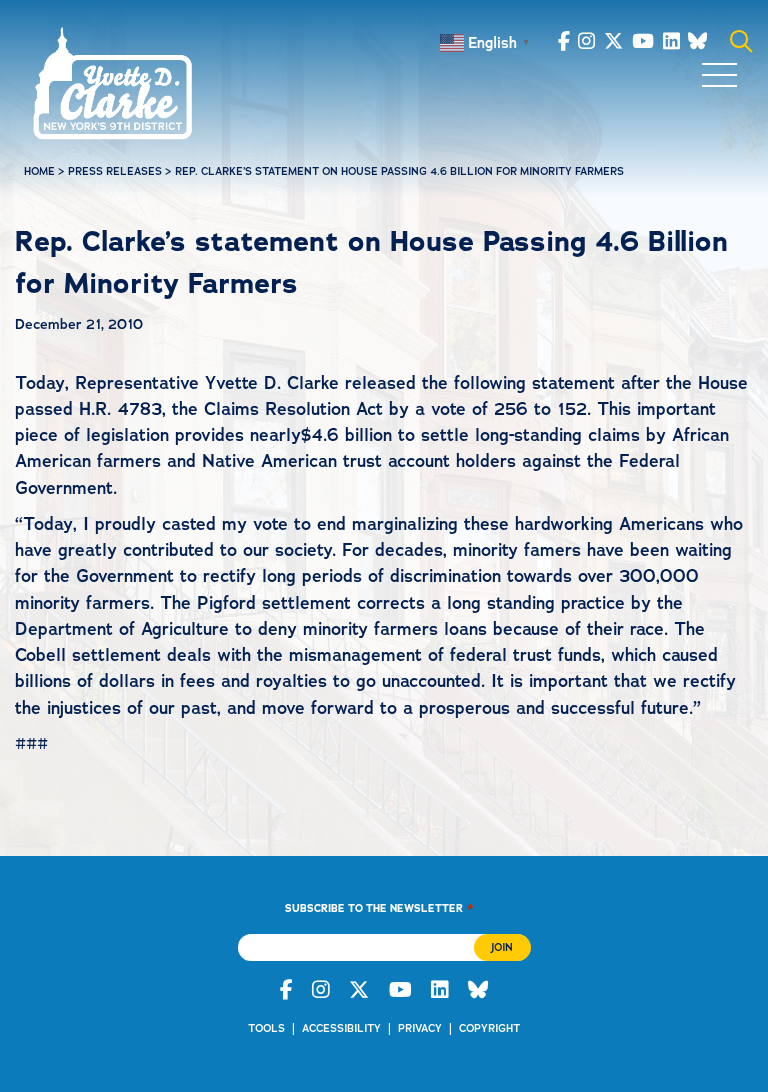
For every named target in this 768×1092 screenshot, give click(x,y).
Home (39, 171)
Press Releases (115, 171)
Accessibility (341, 1028)
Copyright (489, 1028)
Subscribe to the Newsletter (379, 907)
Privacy (420, 1028)
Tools (266, 1028)
